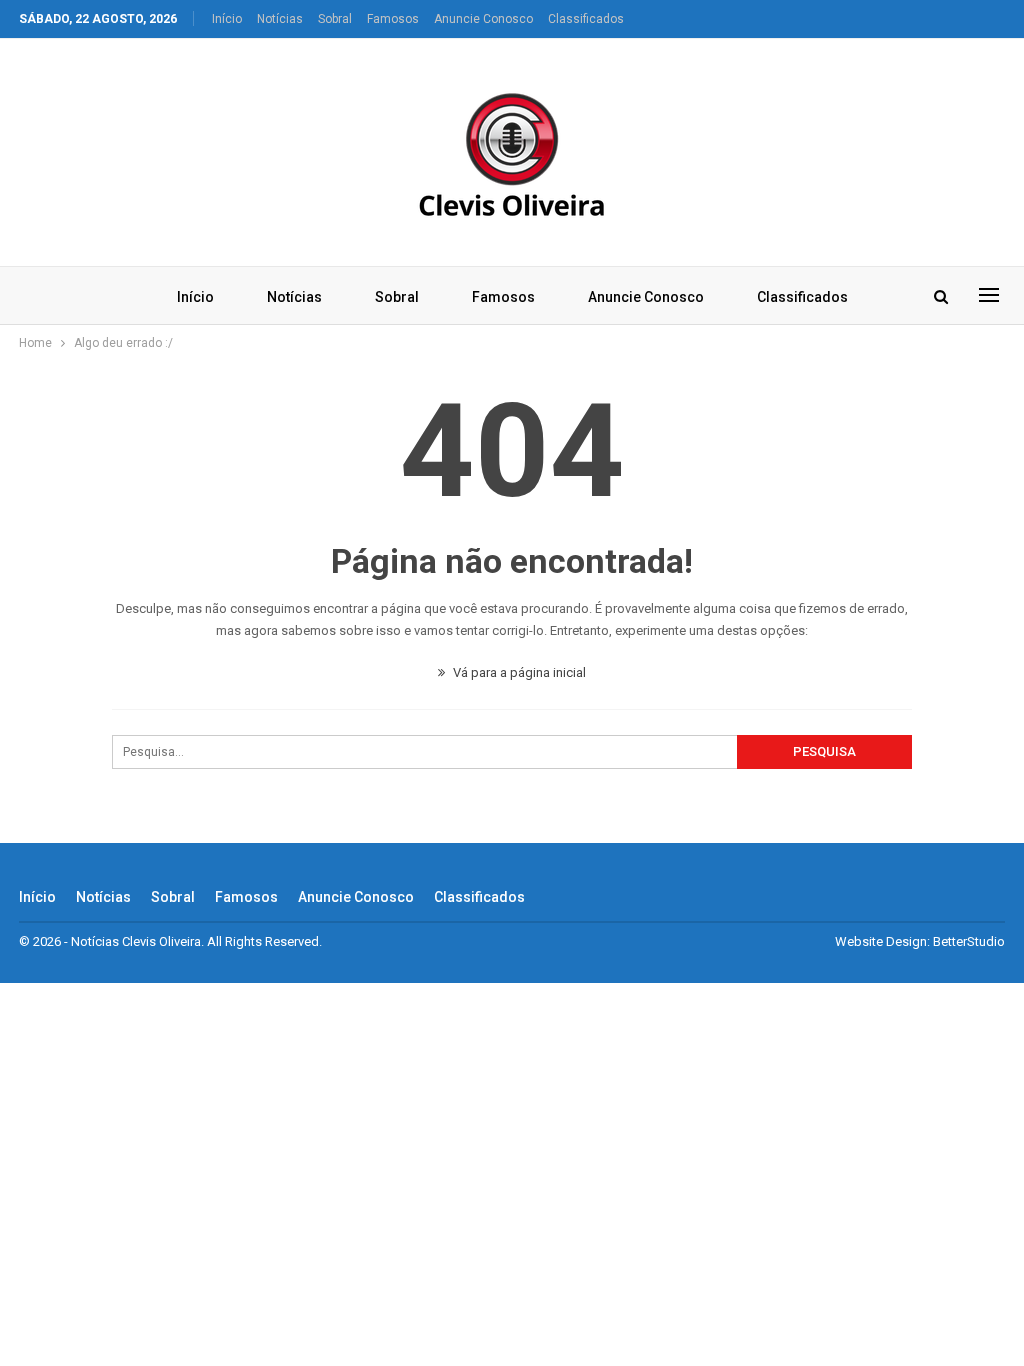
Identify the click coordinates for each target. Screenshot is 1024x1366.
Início (227, 19)
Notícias (280, 19)
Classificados (586, 19)
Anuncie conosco (483, 19)
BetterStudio (969, 941)
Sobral (335, 19)
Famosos (393, 19)
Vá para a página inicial (518, 672)
